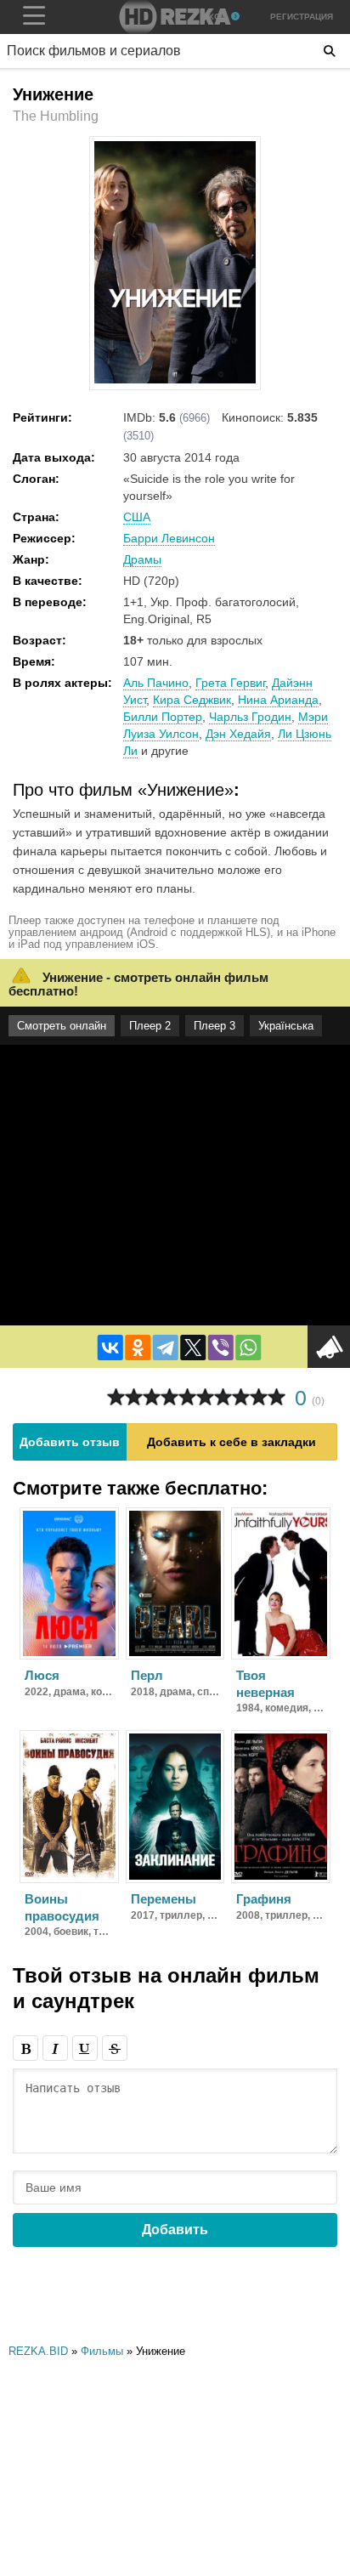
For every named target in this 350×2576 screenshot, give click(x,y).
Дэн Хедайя (238, 734)
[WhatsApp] (248, 1348)
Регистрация (302, 17)
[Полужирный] (25, 2048)
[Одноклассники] (138, 1348)
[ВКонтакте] (110, 1348)
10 (277, 1397)
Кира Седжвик (192, 700)
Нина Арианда (278, 700)
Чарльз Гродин (250, 717)
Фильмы (102, 2351)
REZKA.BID (38, 2351)
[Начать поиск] (330, 51)
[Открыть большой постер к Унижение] (175, 380)
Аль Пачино (156, 683)
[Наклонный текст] (55, 2048)
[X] (193, 1348)
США (137, 517)
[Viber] (221, 1348)
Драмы (142, 559)
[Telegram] (166, 1348)
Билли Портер (163, 717)
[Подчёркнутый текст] (85, 2048)
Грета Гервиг (230, 683)
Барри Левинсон (169, 538)
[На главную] (175, 17)
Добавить (175, 2230)
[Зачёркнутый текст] (115, 2048)
